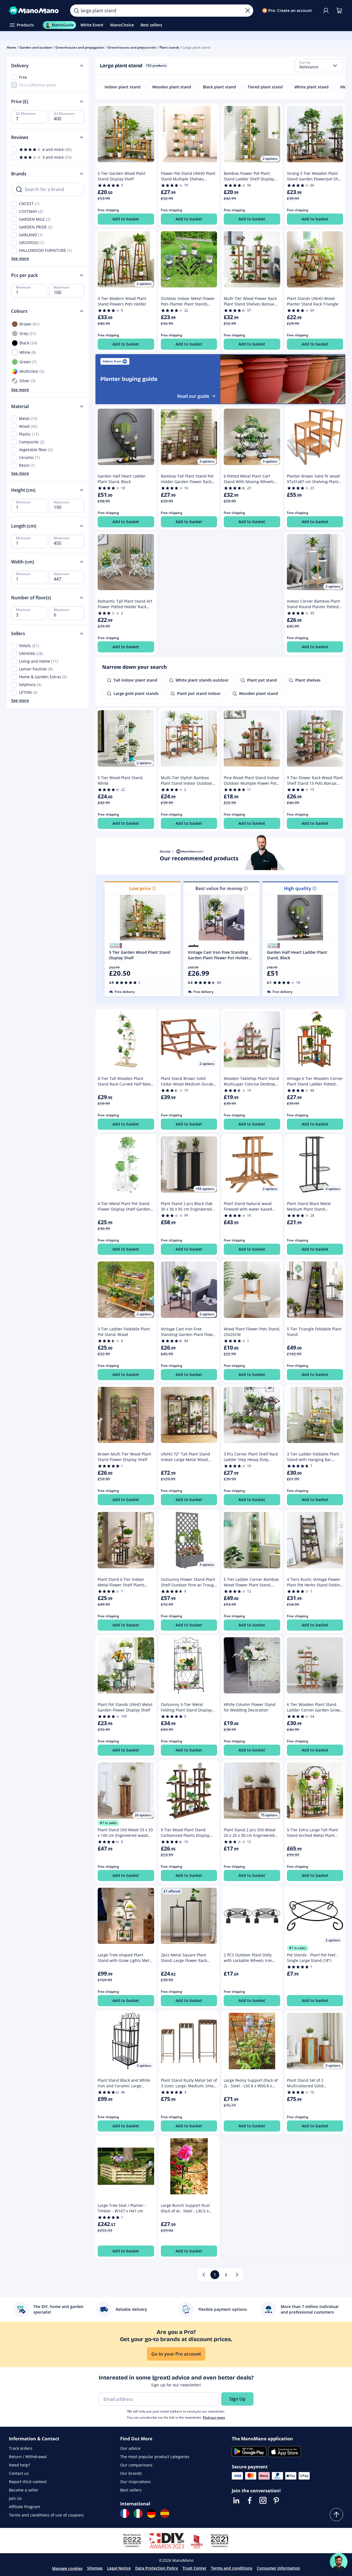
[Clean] (248, 11)
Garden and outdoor (36, 47)
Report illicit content (28, 2482)
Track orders (21, 2448)
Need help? (19, 2465)
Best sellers (131, 2490)
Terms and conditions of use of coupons (46, 2515)
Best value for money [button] (219, 888)
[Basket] (339, 11)
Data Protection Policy (157, 2568)
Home (11, 47)
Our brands (131, 2473)
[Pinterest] (276, 2500)
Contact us (19, 2473)
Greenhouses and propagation (80, 47)
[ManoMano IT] (138, 2513)
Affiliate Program (24, 2507)
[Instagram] (263, 2500)
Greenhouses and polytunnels (132, 47)
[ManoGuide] (339, 2562)
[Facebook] (250, 2500)
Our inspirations (136, 2482)
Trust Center (195, 2568)
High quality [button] (297, 888)
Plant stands (169, 47)
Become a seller (24, 2490)
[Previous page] (204, 2275)
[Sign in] (326, 11)
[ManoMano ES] (165, 2513)
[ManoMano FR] (125, 2513)
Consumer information (279, 2568)
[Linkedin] (236, 2500)
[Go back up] (336, 2515)
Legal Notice (119, 2568)
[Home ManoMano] (35, 11)
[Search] (76, 11)
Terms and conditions (232, 2568)
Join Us (15, 2498)
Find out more (214, 2417)
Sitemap (95, 2568)
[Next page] (237, 2275)
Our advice (130, 2448)
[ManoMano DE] (151, 2513)
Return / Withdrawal (28, 2457)
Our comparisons (136, 2465)
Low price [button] (140, 888)
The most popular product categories (155, 2457)
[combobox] (319, 66)
